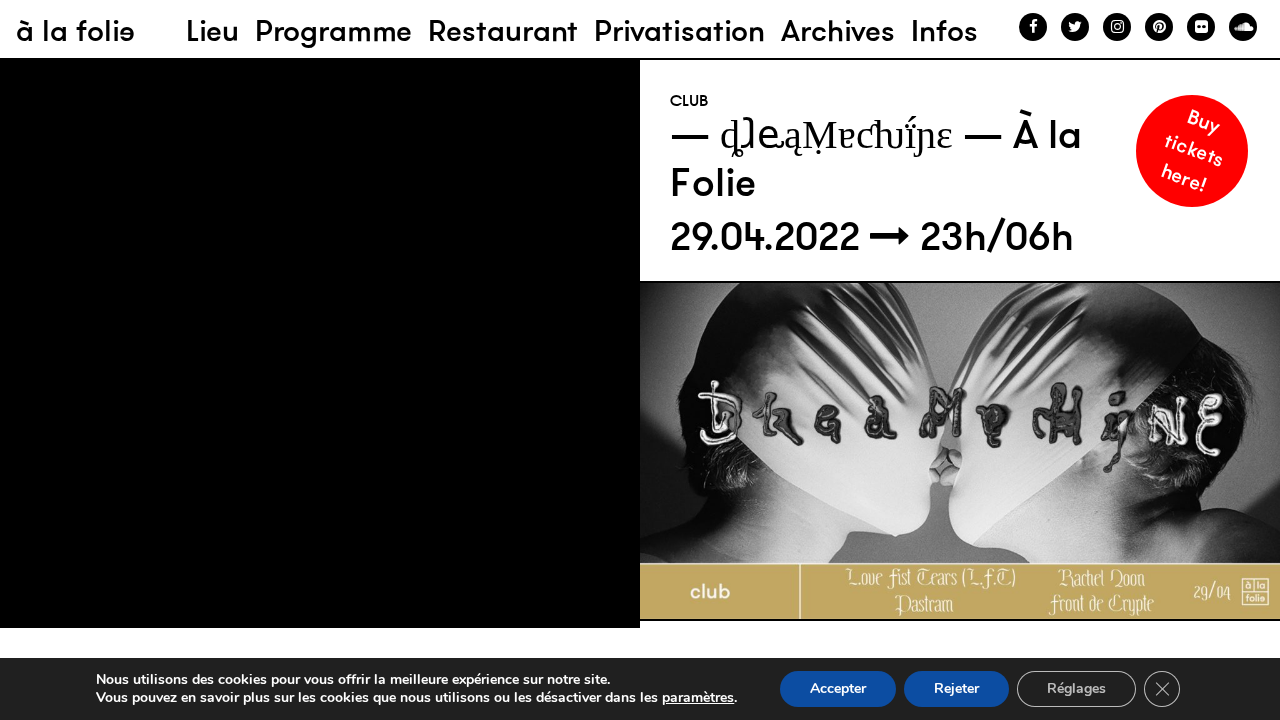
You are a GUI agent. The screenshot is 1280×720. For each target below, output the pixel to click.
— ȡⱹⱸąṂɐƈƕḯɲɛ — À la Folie (876, 158)
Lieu (212, 30)
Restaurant (503, 30)
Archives (838, 30)
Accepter (838, 688)
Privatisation (679, 30)
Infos (944, 30)
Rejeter (956, 688)
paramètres (698, 698)
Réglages (1076, 688)
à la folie (75, 30)
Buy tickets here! (1193, 149)
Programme (333, 30)
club (689, 100)
